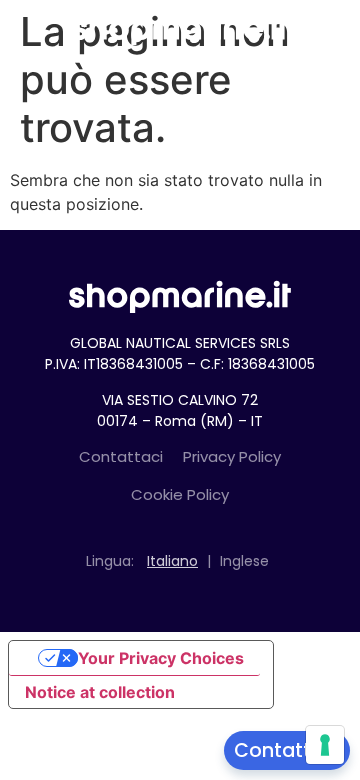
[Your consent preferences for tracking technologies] (325, 745)
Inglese (244, 561)
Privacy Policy (232, 456)
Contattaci (121, 456)
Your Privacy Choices (161, 658)
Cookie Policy (180, 494)
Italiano (172, 561)
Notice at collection (100, 692)
